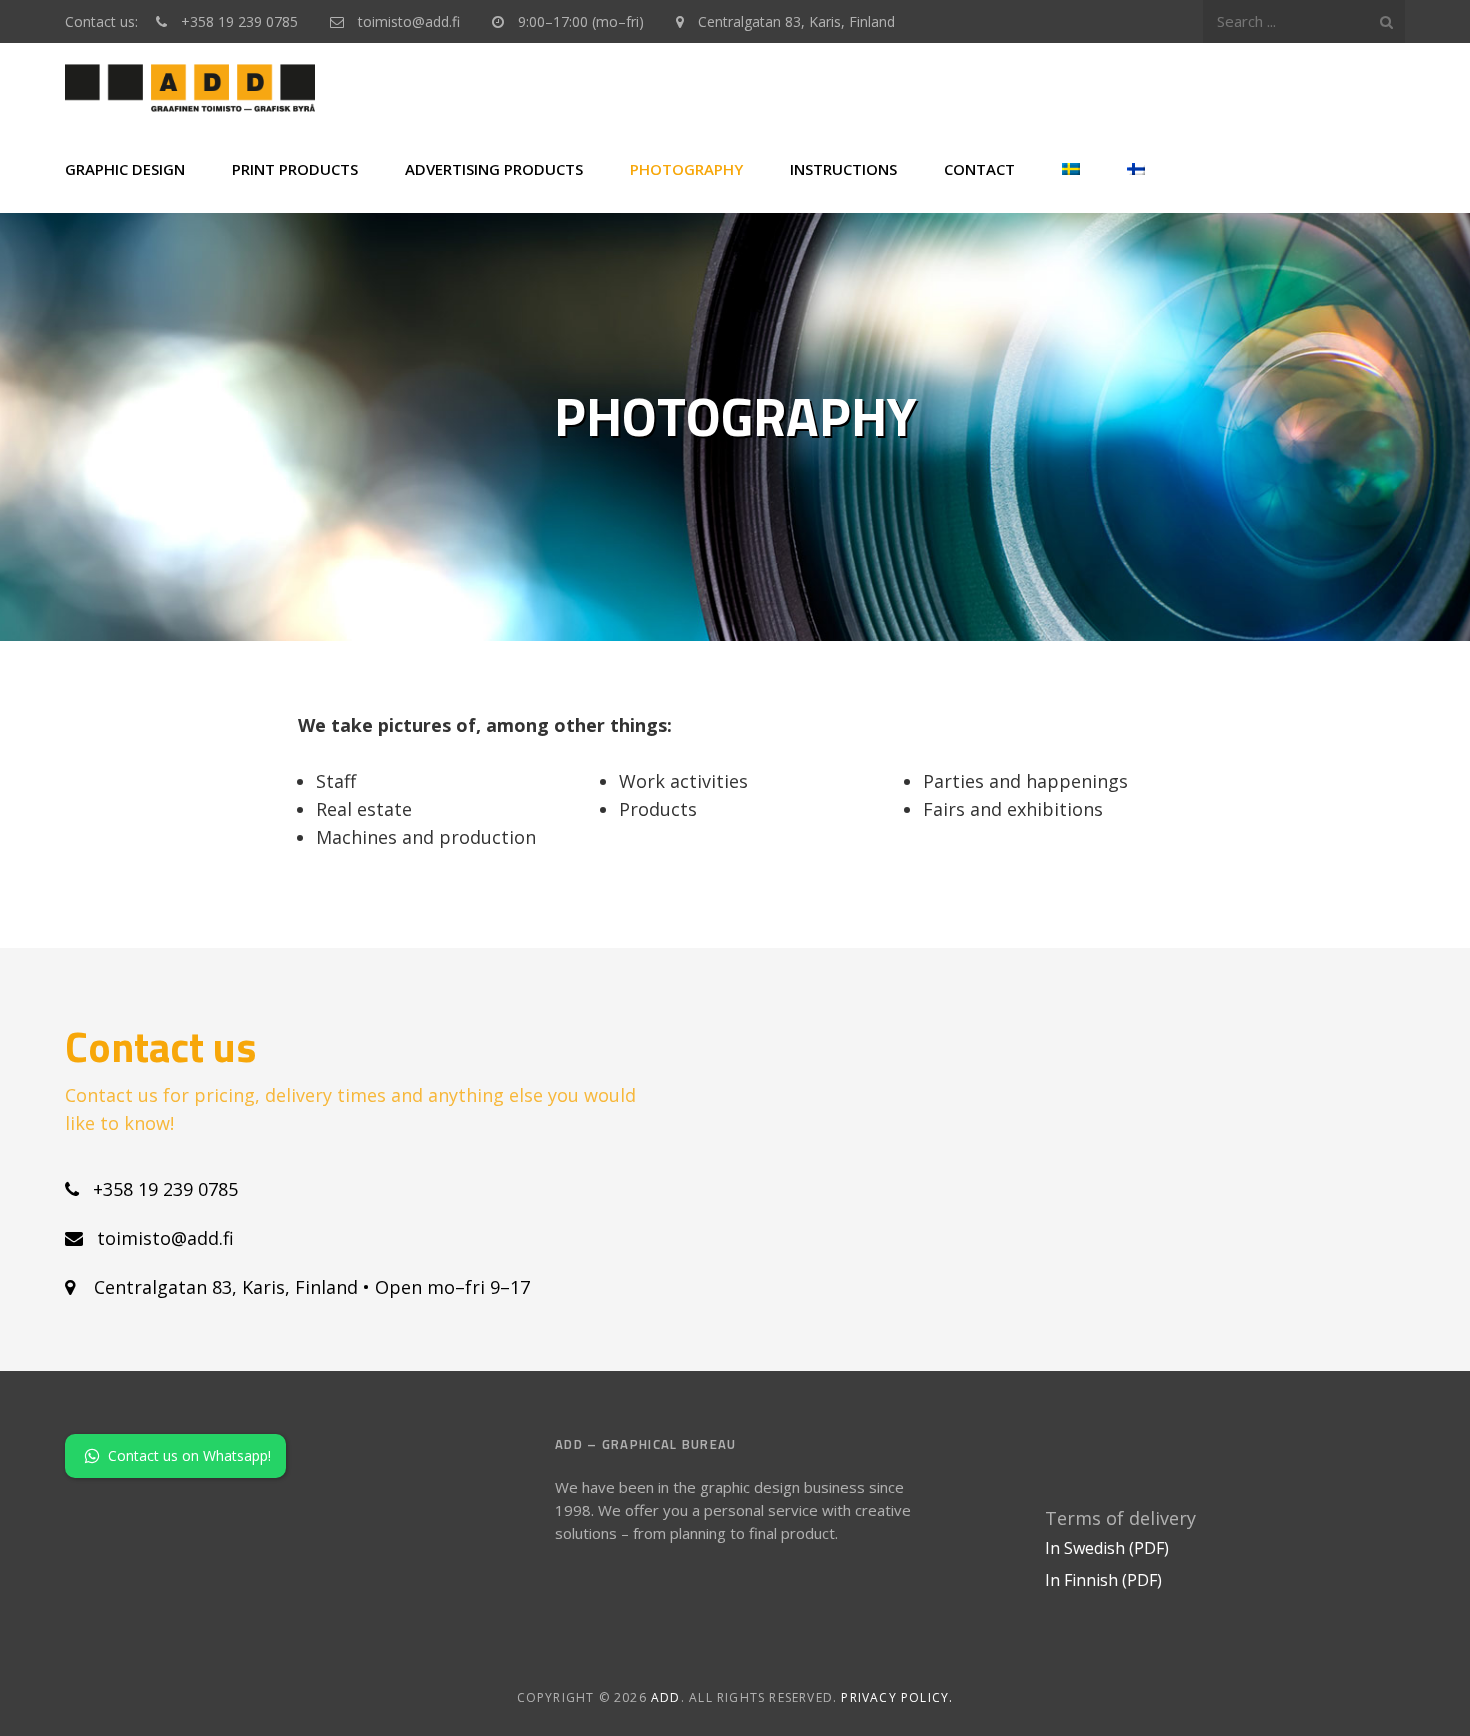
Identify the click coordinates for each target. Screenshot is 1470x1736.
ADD (666, 1697)
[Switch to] (1071, 169)
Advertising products (494, 169)
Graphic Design (125, 169)
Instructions (843, 169)
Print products (295, 169)
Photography (686, 169)
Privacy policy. (897, 1697)
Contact (979, 169)
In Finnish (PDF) (1103, 1580)
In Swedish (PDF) (1107, 1548)
